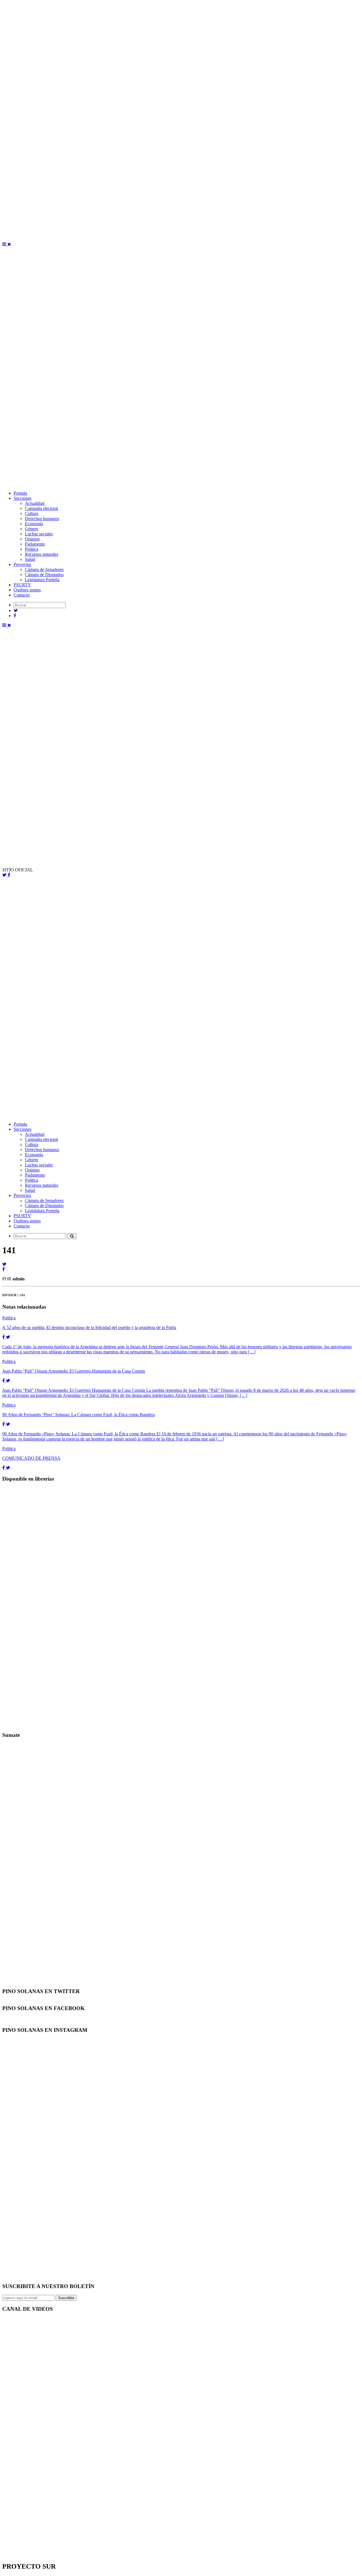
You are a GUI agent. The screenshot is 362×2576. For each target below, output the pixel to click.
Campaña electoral (41, 508)
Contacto (22, 595)
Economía (34, 524)
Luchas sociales (39, 534)
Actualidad (35, 503)
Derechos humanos (42, 519)
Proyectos (22, 564)
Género (32, 529)
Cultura (32, 513)
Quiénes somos (27, 590)
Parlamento (35, 544)
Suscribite (66, 2298)
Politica (32, 549)
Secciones (22, 498)
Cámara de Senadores (44, 569)
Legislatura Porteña (42, 580)
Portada (20, 493)
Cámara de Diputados (44, 575)
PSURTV (22, 585)
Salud (30, 559)
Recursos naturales (42, 554)
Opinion (32, 539)
